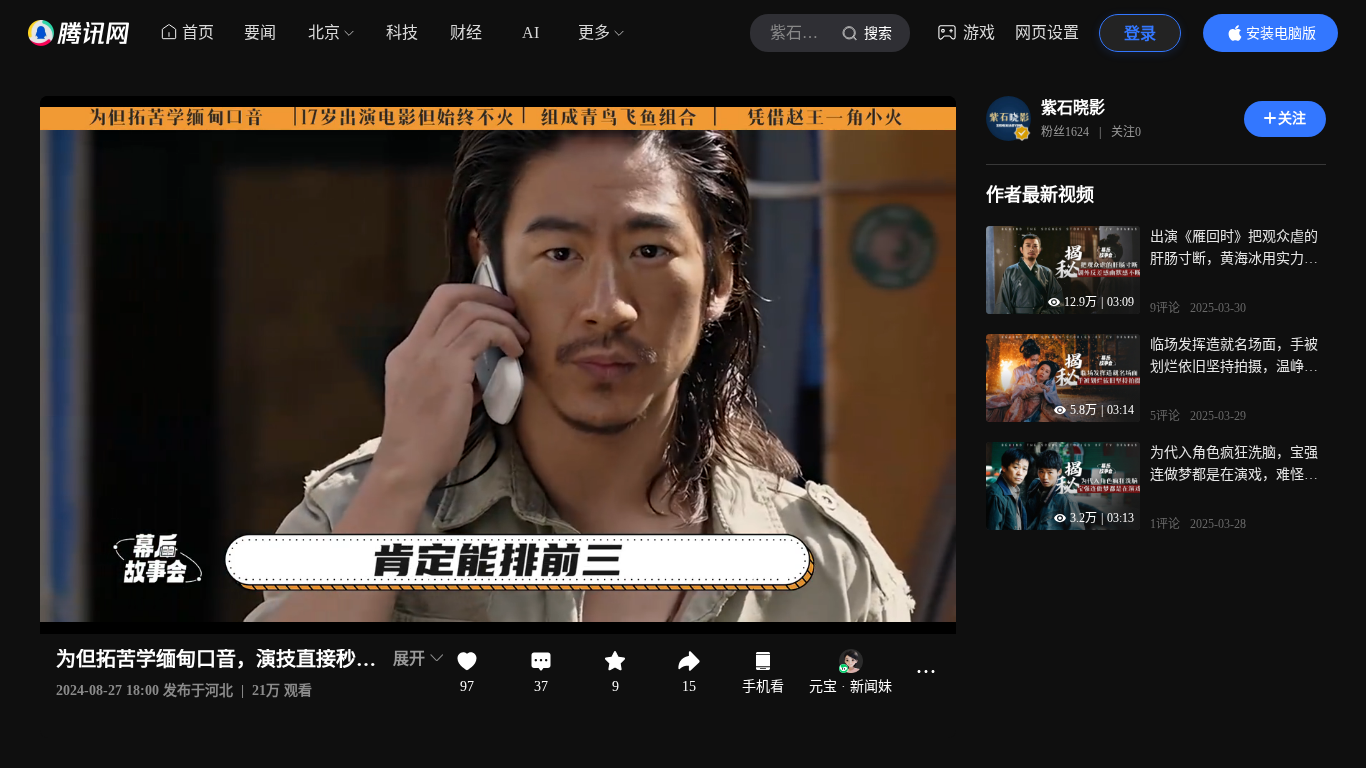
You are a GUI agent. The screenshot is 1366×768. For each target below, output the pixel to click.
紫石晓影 (1073, 107)
